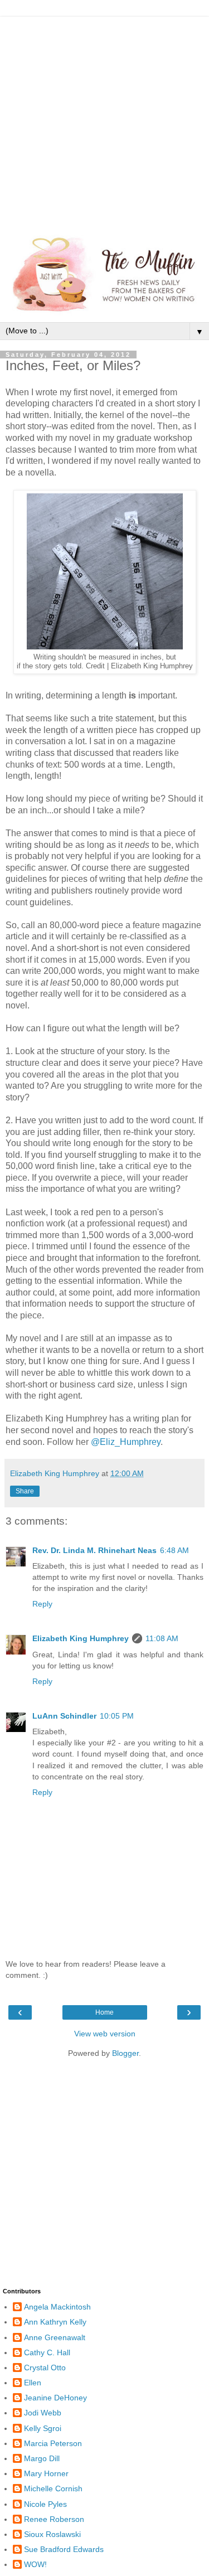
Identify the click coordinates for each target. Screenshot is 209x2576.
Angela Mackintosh (57, 2307)
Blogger (125, 2053)
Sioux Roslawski (52, 2534)
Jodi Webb (43, 2413)
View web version (105, 2034)
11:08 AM (162, 1638)
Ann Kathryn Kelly (55, 2322)
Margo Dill (42, 2458)
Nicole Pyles (45, 2504)
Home (104, 2012)
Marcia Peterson (53, 2443)
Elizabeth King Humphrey (81, 1638)
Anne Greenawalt (55, 2337)
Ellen (33, 2383)
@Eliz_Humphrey (126, 1442)
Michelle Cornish (53, 2488)
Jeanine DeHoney (55, 2398)
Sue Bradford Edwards (64, 2549)
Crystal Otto (45, 2368)
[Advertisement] (104, 121)
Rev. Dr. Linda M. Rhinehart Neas (94, 1550)
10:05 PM (117, 1716)
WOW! (35, 2564)
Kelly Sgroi (43, 2428)
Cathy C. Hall (47, 2352)
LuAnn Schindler (64, 1716)
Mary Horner (46, 2473)
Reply (42, 1604)
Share (25, 1491)
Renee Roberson (54, 2519)
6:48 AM (174, 1550)
